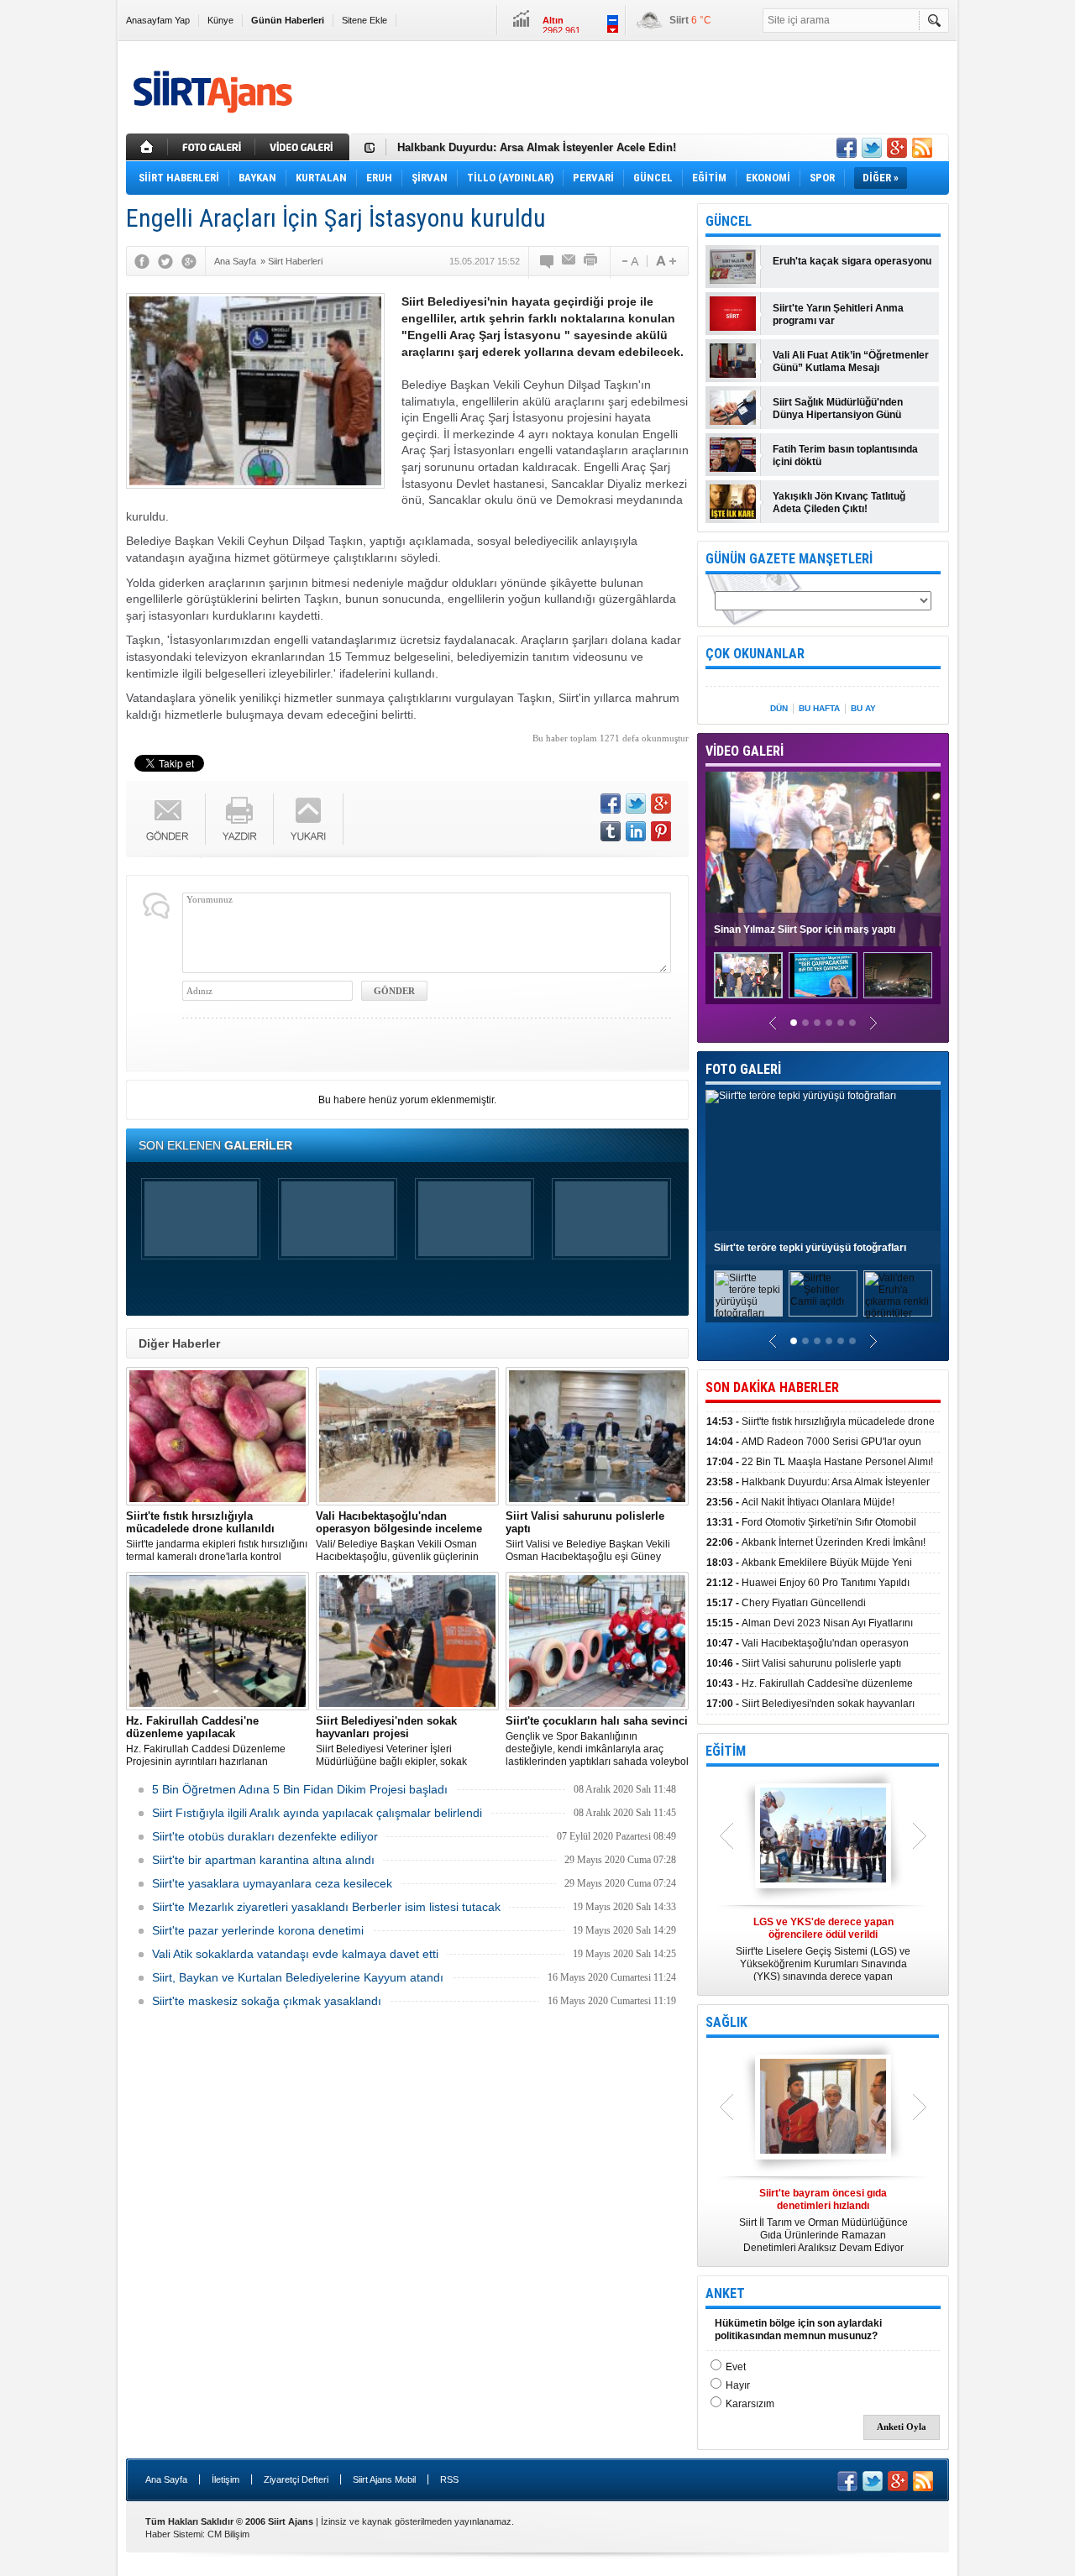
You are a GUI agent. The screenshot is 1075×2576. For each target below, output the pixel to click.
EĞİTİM (726, 1751)
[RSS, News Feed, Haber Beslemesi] (922, 148)
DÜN (779, 708)
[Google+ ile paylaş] (897, 148)
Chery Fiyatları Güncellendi (786, 1603)
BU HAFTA (819, 708)
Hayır (738, 2385)
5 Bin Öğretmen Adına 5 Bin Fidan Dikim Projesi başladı (300, 1789)
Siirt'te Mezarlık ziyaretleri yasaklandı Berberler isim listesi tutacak (326, 1907)
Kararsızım (750, 2404)
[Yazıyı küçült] (629, 261)
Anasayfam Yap (158, 20)
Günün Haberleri (288, 20)
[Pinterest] (661, 831)
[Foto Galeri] (213, 147)
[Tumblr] (611, 831)
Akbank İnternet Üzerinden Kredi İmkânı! (816, 1542)
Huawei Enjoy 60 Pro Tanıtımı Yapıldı (808, 1583)
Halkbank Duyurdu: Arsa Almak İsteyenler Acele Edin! (537, 147)
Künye (220, 20)
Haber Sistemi (174, 2534)
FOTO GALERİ (743, 1069)
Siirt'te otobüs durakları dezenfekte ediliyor (265, 1836)
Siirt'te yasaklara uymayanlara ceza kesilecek (272, 1883)
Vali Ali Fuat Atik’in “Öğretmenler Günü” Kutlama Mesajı (851, 361)
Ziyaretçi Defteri (296, 2479)
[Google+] (189, 261)
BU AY (863, 708)
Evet (736, 2367)
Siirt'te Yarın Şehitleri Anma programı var (838, 314)
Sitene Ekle (364, 20)
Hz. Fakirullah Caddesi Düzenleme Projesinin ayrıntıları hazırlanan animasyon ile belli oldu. (206, 1741)
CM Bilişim (228, 2534)
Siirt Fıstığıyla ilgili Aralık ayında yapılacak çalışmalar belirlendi (317, 1813)
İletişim (225, 2479)
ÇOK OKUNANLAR (755, 654)
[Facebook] (142, 261)
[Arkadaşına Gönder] (569, 261)
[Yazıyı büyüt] (666, 261)
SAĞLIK (726, 2022)
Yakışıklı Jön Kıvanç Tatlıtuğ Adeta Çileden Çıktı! (839, 503)
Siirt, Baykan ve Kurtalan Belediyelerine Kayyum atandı (298, 1977)
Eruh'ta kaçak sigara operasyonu (852, 261)
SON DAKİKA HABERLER (772, 1387)
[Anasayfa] (147, 147)
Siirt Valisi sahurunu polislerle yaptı (804, 1663)
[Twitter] (165, 261)
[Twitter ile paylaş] (872, 148)
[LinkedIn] (636, 831)
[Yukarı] (309, 819)
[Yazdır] (591, 261)
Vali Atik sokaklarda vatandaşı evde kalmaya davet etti (295, 1954)
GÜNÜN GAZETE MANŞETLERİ (789, 559)
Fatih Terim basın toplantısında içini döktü (845, 456)
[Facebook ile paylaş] (847, 148)
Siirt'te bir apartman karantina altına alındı (263, 1860)
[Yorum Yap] (548, 261)
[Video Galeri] (304, 147)
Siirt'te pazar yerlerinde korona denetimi (258, 1930)
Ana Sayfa (166, 2479)
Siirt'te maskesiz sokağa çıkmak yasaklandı (267, 2001)
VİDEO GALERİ (745, 751)
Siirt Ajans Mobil (384, 2479)
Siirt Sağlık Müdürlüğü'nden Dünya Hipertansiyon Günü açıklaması (838, 409)
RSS (449, 2479)
